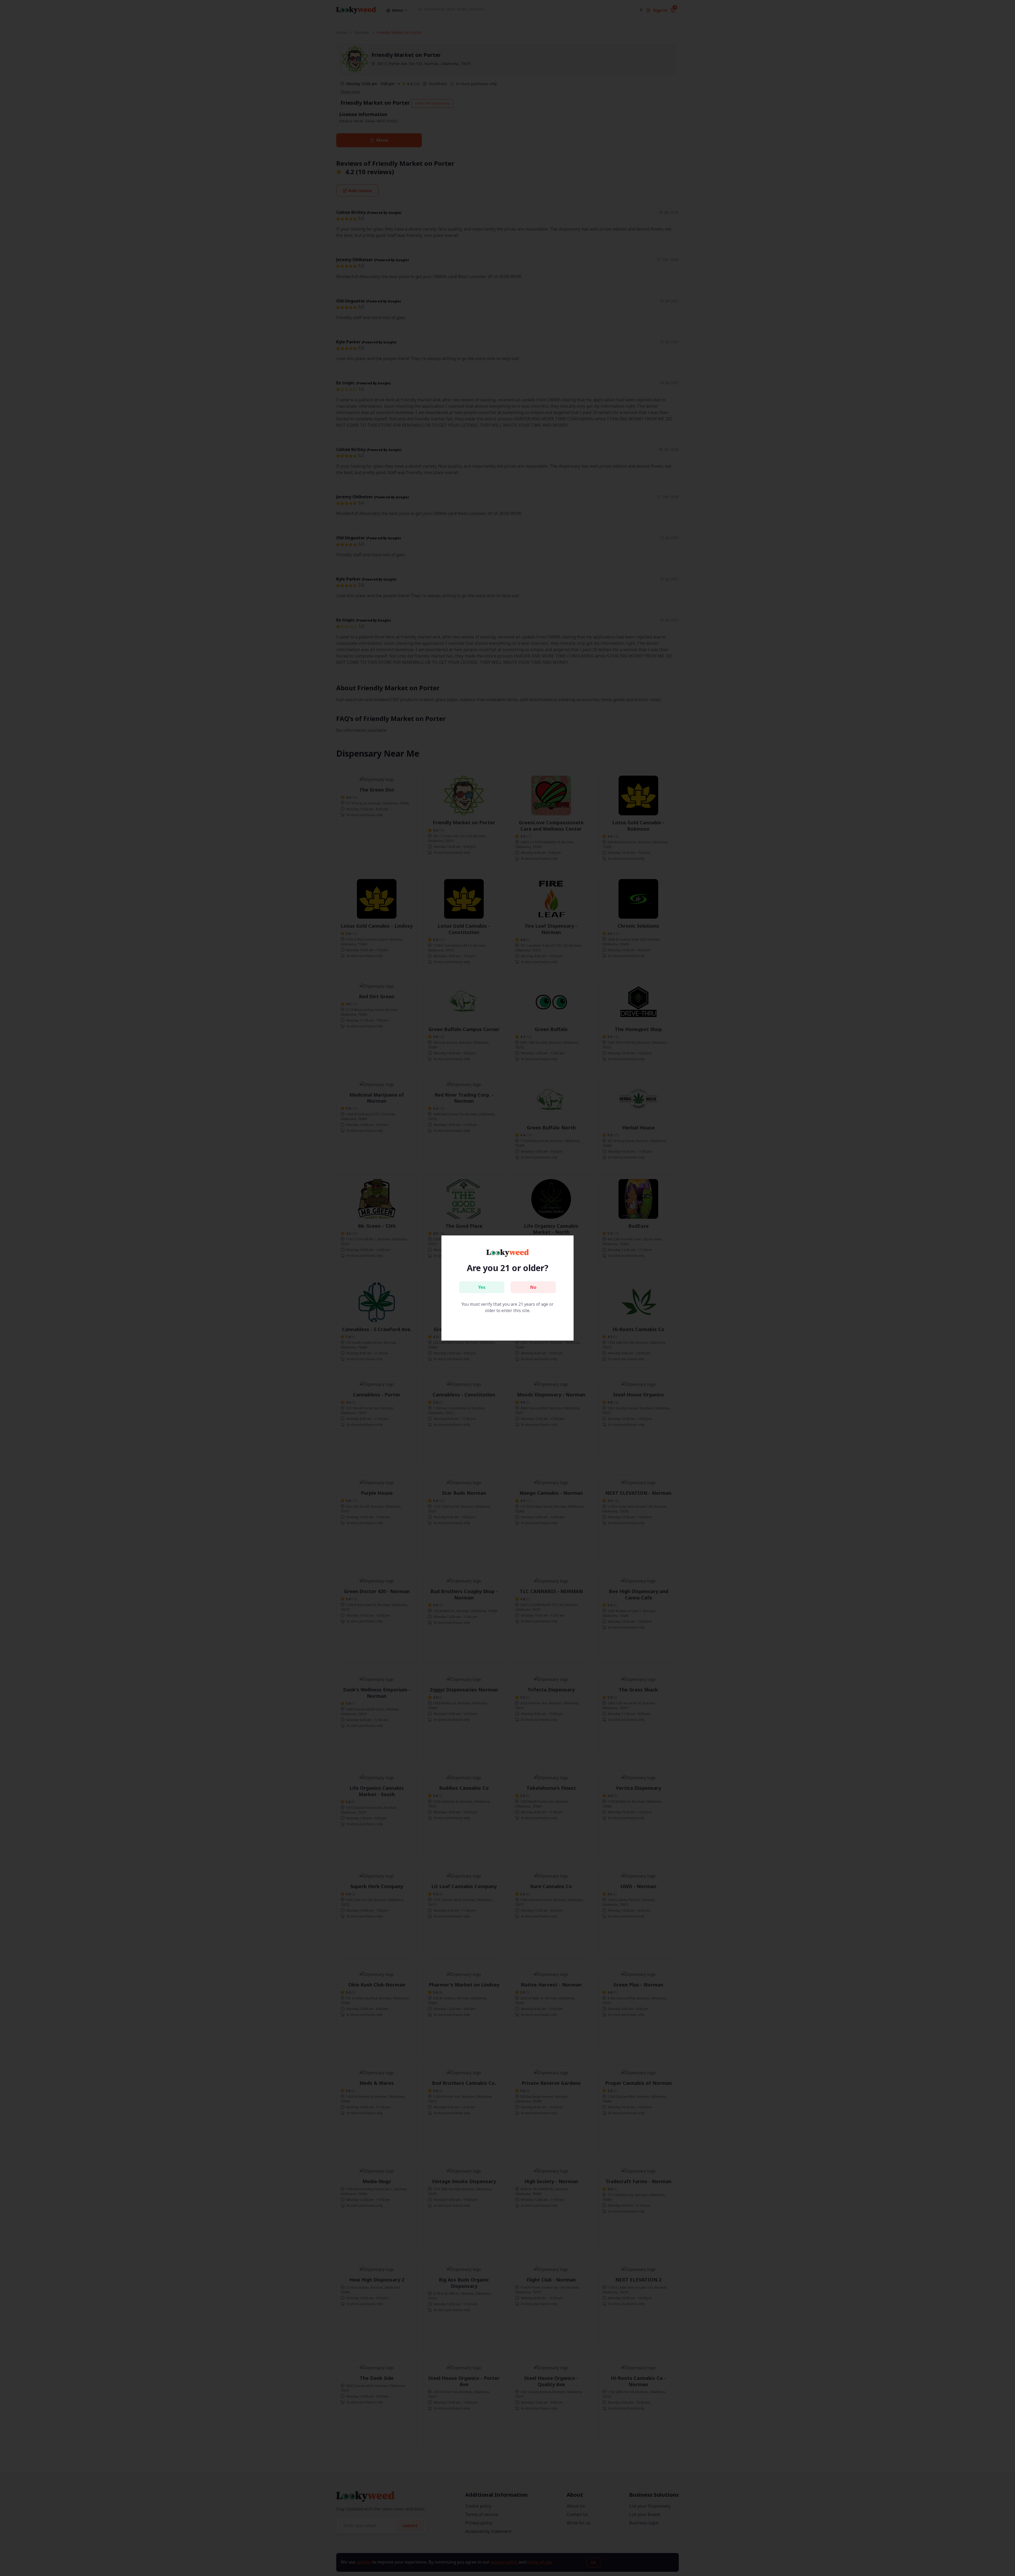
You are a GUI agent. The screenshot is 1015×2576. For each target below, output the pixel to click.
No (533, 1287)
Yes (482, 1287)
